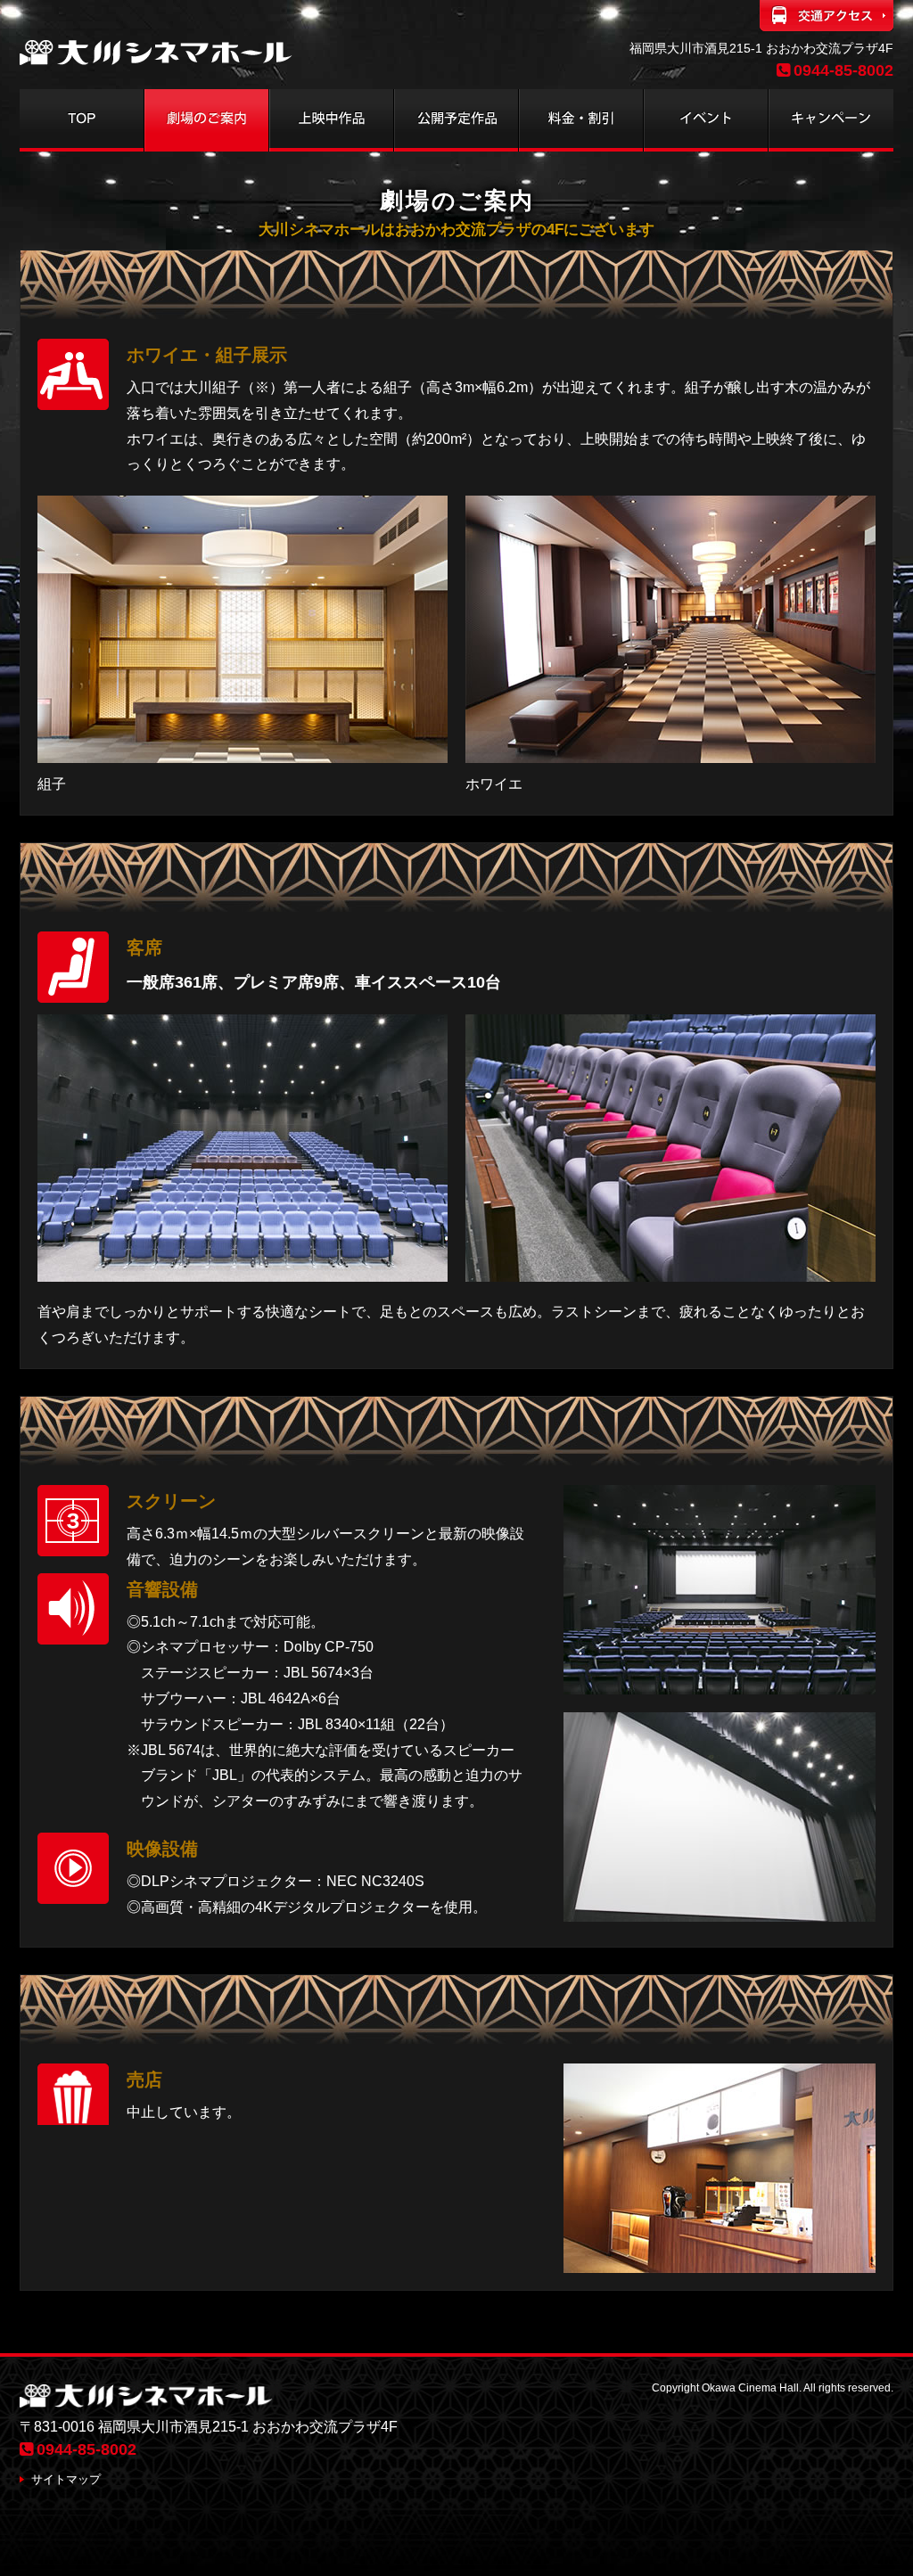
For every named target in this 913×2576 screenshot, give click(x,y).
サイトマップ (66, 2479)
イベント (706, 120)
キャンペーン (831, 120)
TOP (82, 120)
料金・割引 (581, 120)
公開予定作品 (456, 120)
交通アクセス (827, 18)
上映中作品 (332, 120)
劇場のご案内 (207, 120)
